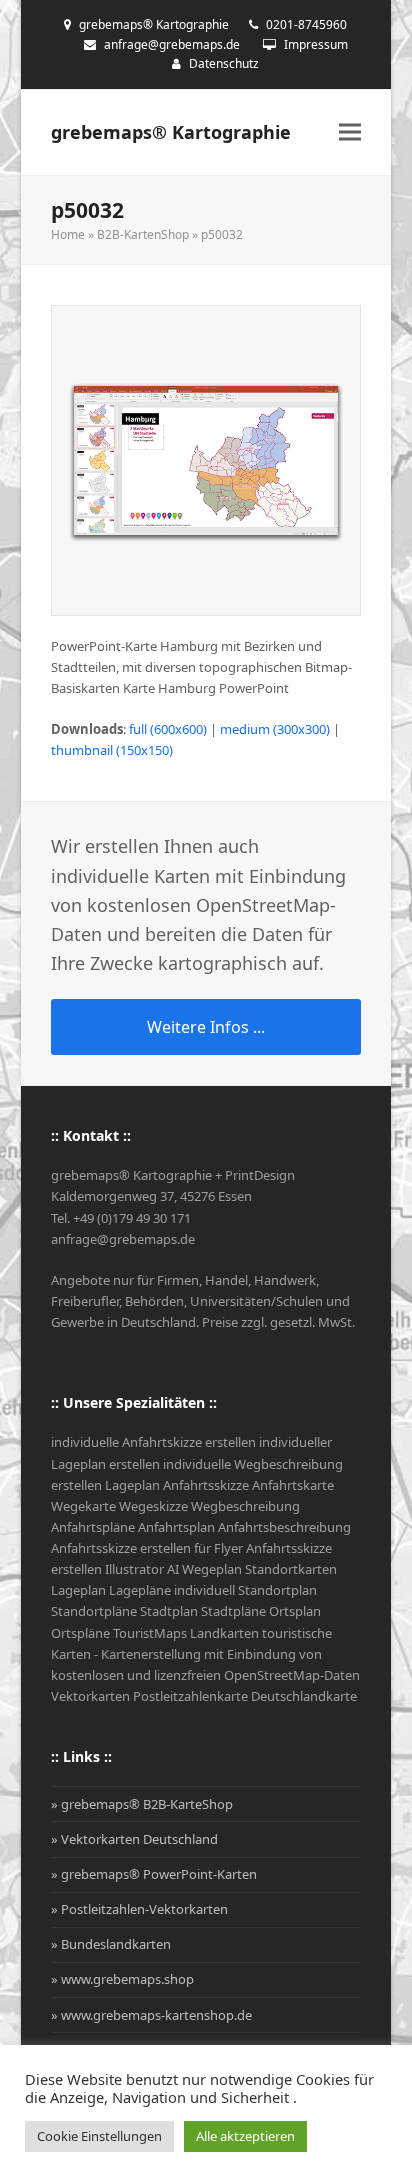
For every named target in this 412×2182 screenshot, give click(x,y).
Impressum (316, 44)
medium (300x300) (275, 729)
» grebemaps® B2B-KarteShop (142, 1804)
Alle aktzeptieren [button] (245, 2136)
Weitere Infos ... (206, 1027)
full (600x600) (168, 729)
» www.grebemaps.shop (122, 1979)
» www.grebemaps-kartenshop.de (151, 2015)
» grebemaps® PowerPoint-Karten (154, 1874)
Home (68, 234)
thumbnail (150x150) (112, 750)
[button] (350, 132)
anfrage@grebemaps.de (172, 44)
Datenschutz (224, 63)
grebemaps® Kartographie (171, 132)
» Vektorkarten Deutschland (134, 1839)
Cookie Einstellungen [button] (99, 2136)
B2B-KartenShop (143, 234)
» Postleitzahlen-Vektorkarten (139, 1909)
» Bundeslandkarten (111, 1944)
